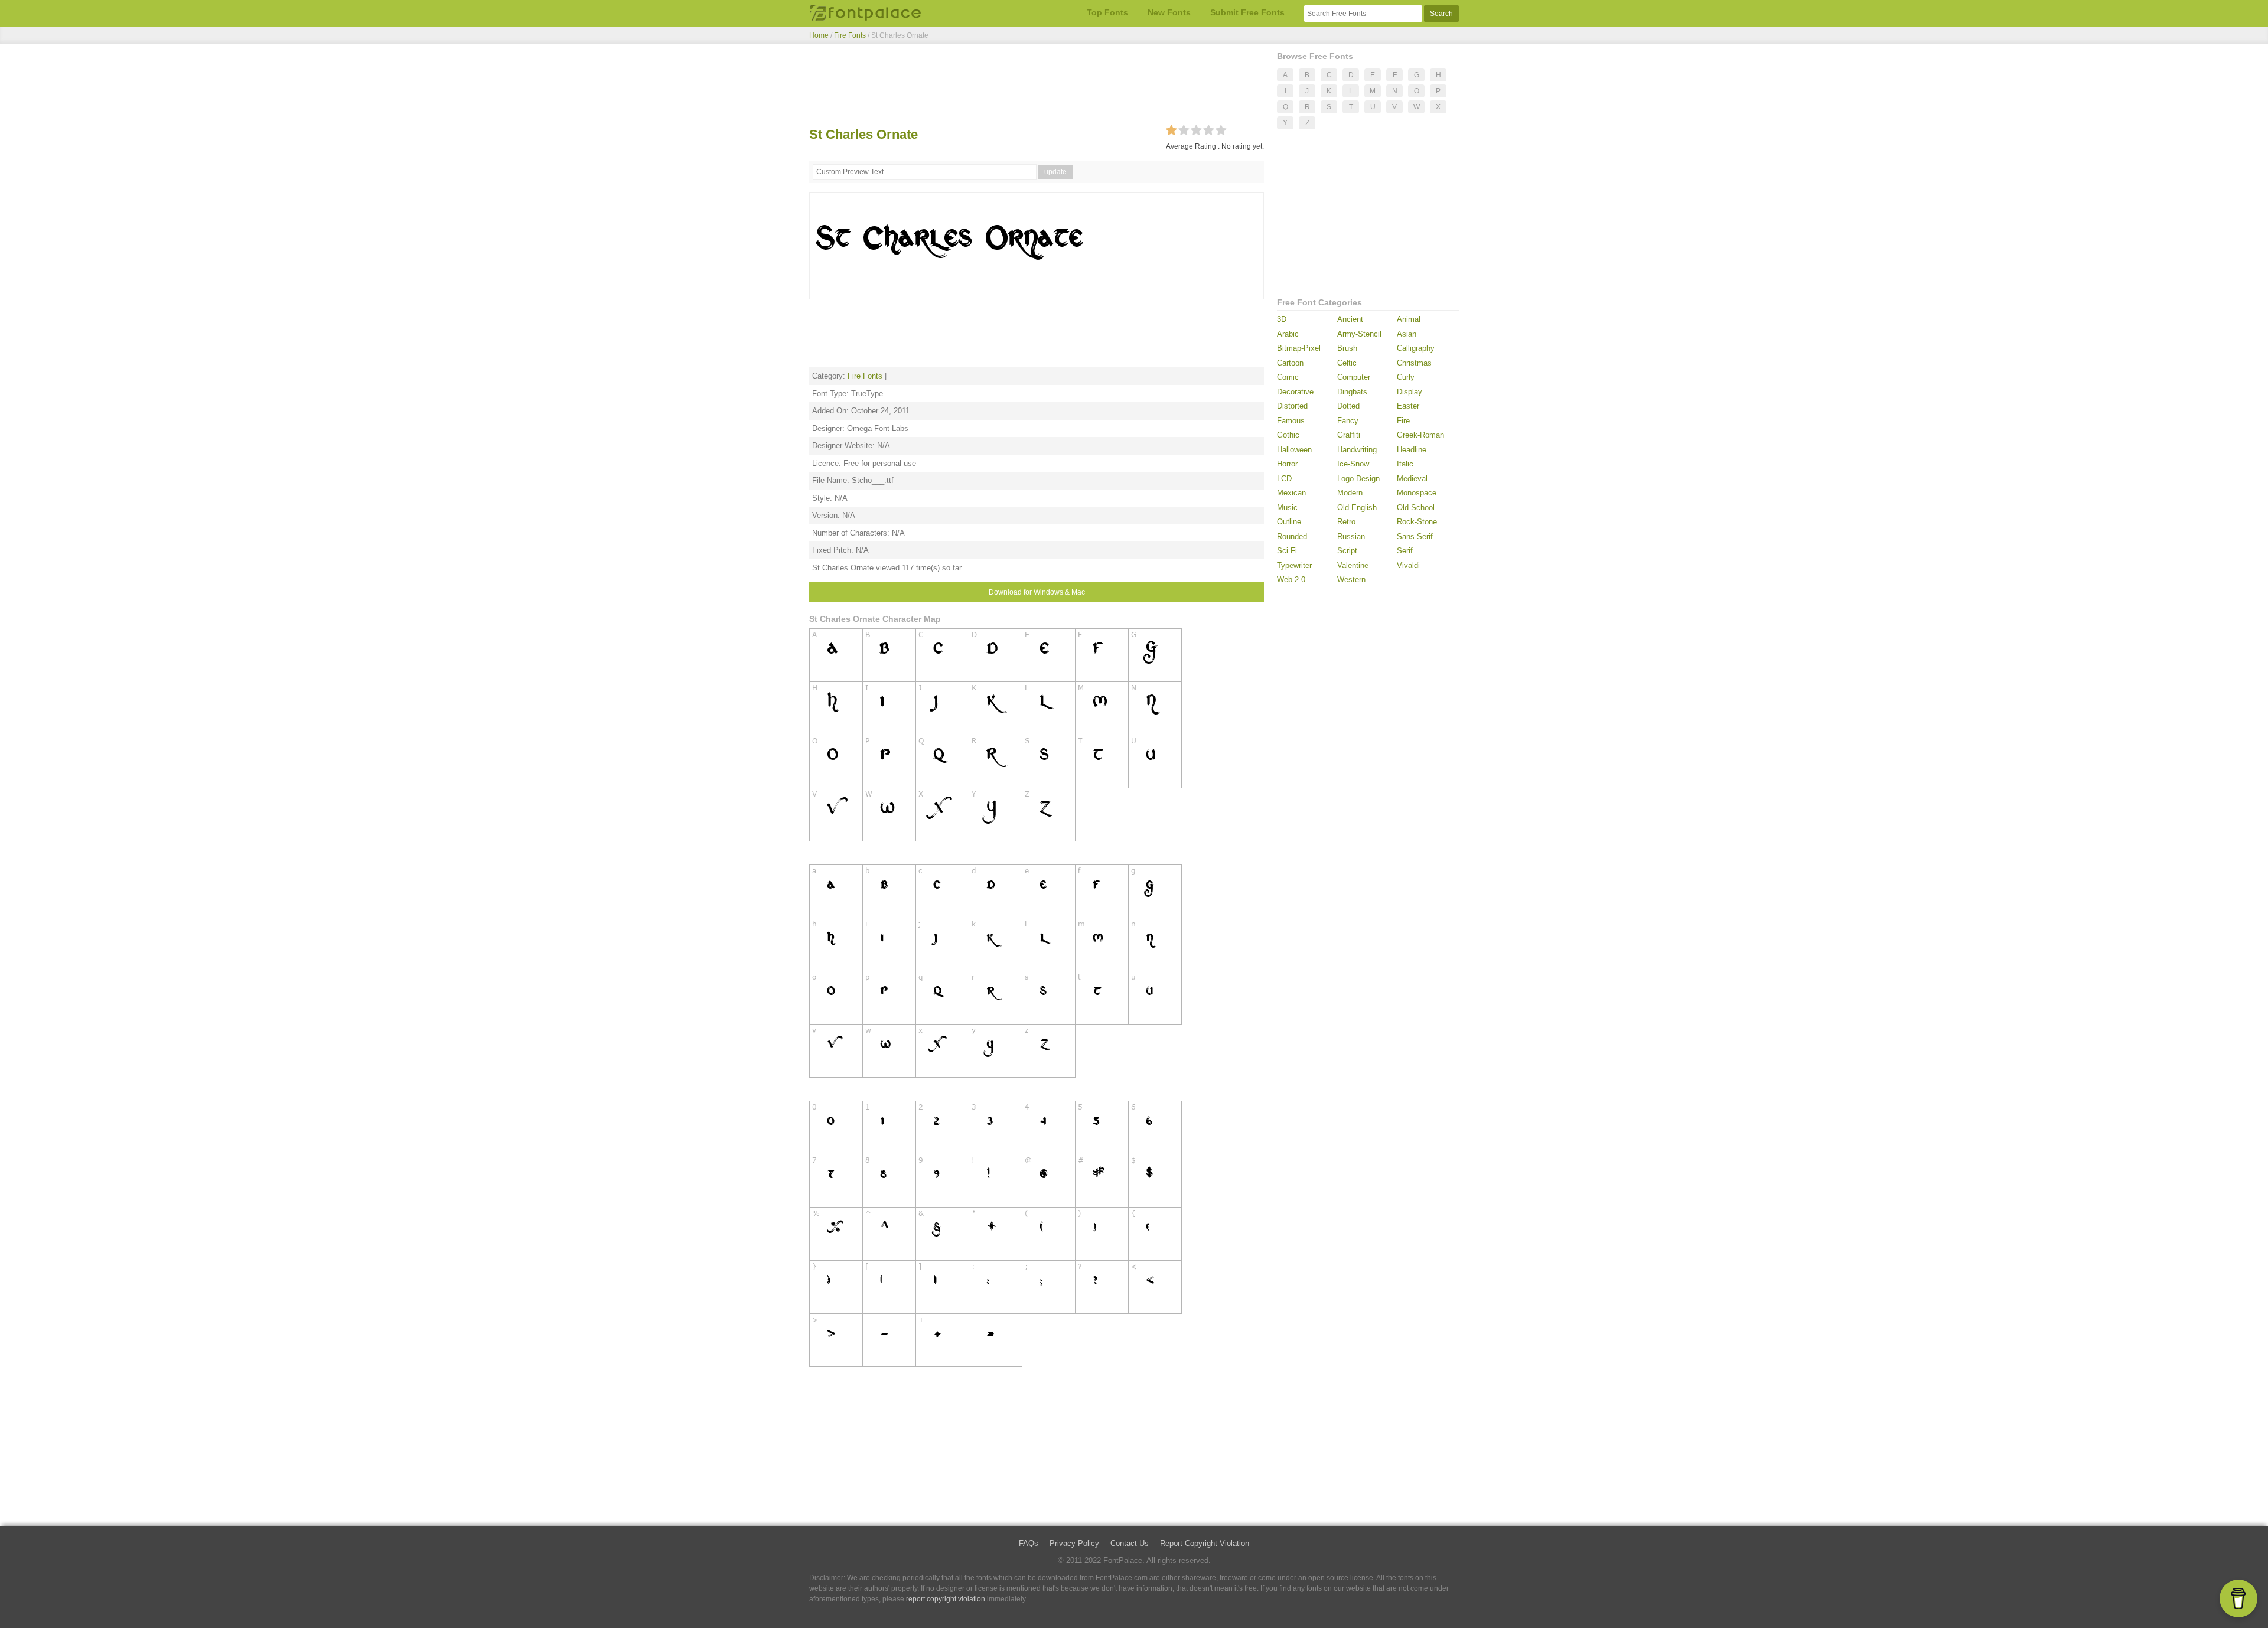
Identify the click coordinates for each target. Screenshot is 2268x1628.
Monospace (1417, 493)
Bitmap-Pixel (1299, 348)
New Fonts (1169, 12)
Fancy (1348, 421)
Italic (1405, 464)
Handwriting (1357, 450)
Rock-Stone (1417, 522)
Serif (1405, 551)
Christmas (1414, 363)
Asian (1407, 334)
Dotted (1348, 406)
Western (1351, 580)
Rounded (1292, 536)
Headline (1412, 450)
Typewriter (1294, 565)
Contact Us (1130, 1543)
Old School (1416, 508)
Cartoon (1290, 363)
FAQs (1029, 1543)
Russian (1351, 536)
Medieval (1412, 479)
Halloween (1294, 450)
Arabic (1288, 334)
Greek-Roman (1420, 435)
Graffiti (1349, 435)
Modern (1350, 493)
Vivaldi (1408, 565)
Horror (1287, 464)
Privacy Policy (1074, 1543)
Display (1410, 392)
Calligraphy (1416, 348)
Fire (1403, 421)
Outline (1289, 522)
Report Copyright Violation (1205, 1543)
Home (819, 35)
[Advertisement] (1037, 87)
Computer (1354, 377)
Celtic (1347, 363)
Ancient (1350, 319)
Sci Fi (1287, 551)
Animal (1409, 319)
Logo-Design (1358, 479)
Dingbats (1352, 392)
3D (1282, 319)
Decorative (1295, 392)
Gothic (1288, 435)
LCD (1284, 479)
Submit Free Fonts (1247, 12)
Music (1287, 508)
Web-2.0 (1291, 580)
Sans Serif (1415, 536)
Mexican (1291, 493)
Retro (1346, 522)
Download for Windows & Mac (1037, 592)
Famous (1291, 421)
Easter (1408, 406)
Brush (1347, 348)
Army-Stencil (1359, 334)
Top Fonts (1107, 12)
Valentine (1353, 565)
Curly (1406, 377)
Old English (1357, 508)
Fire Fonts (850, 35)
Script (1347, 551)
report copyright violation (946, 1599)
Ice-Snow (1353, 464)
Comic (1288, 377)
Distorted (1292, 406)
